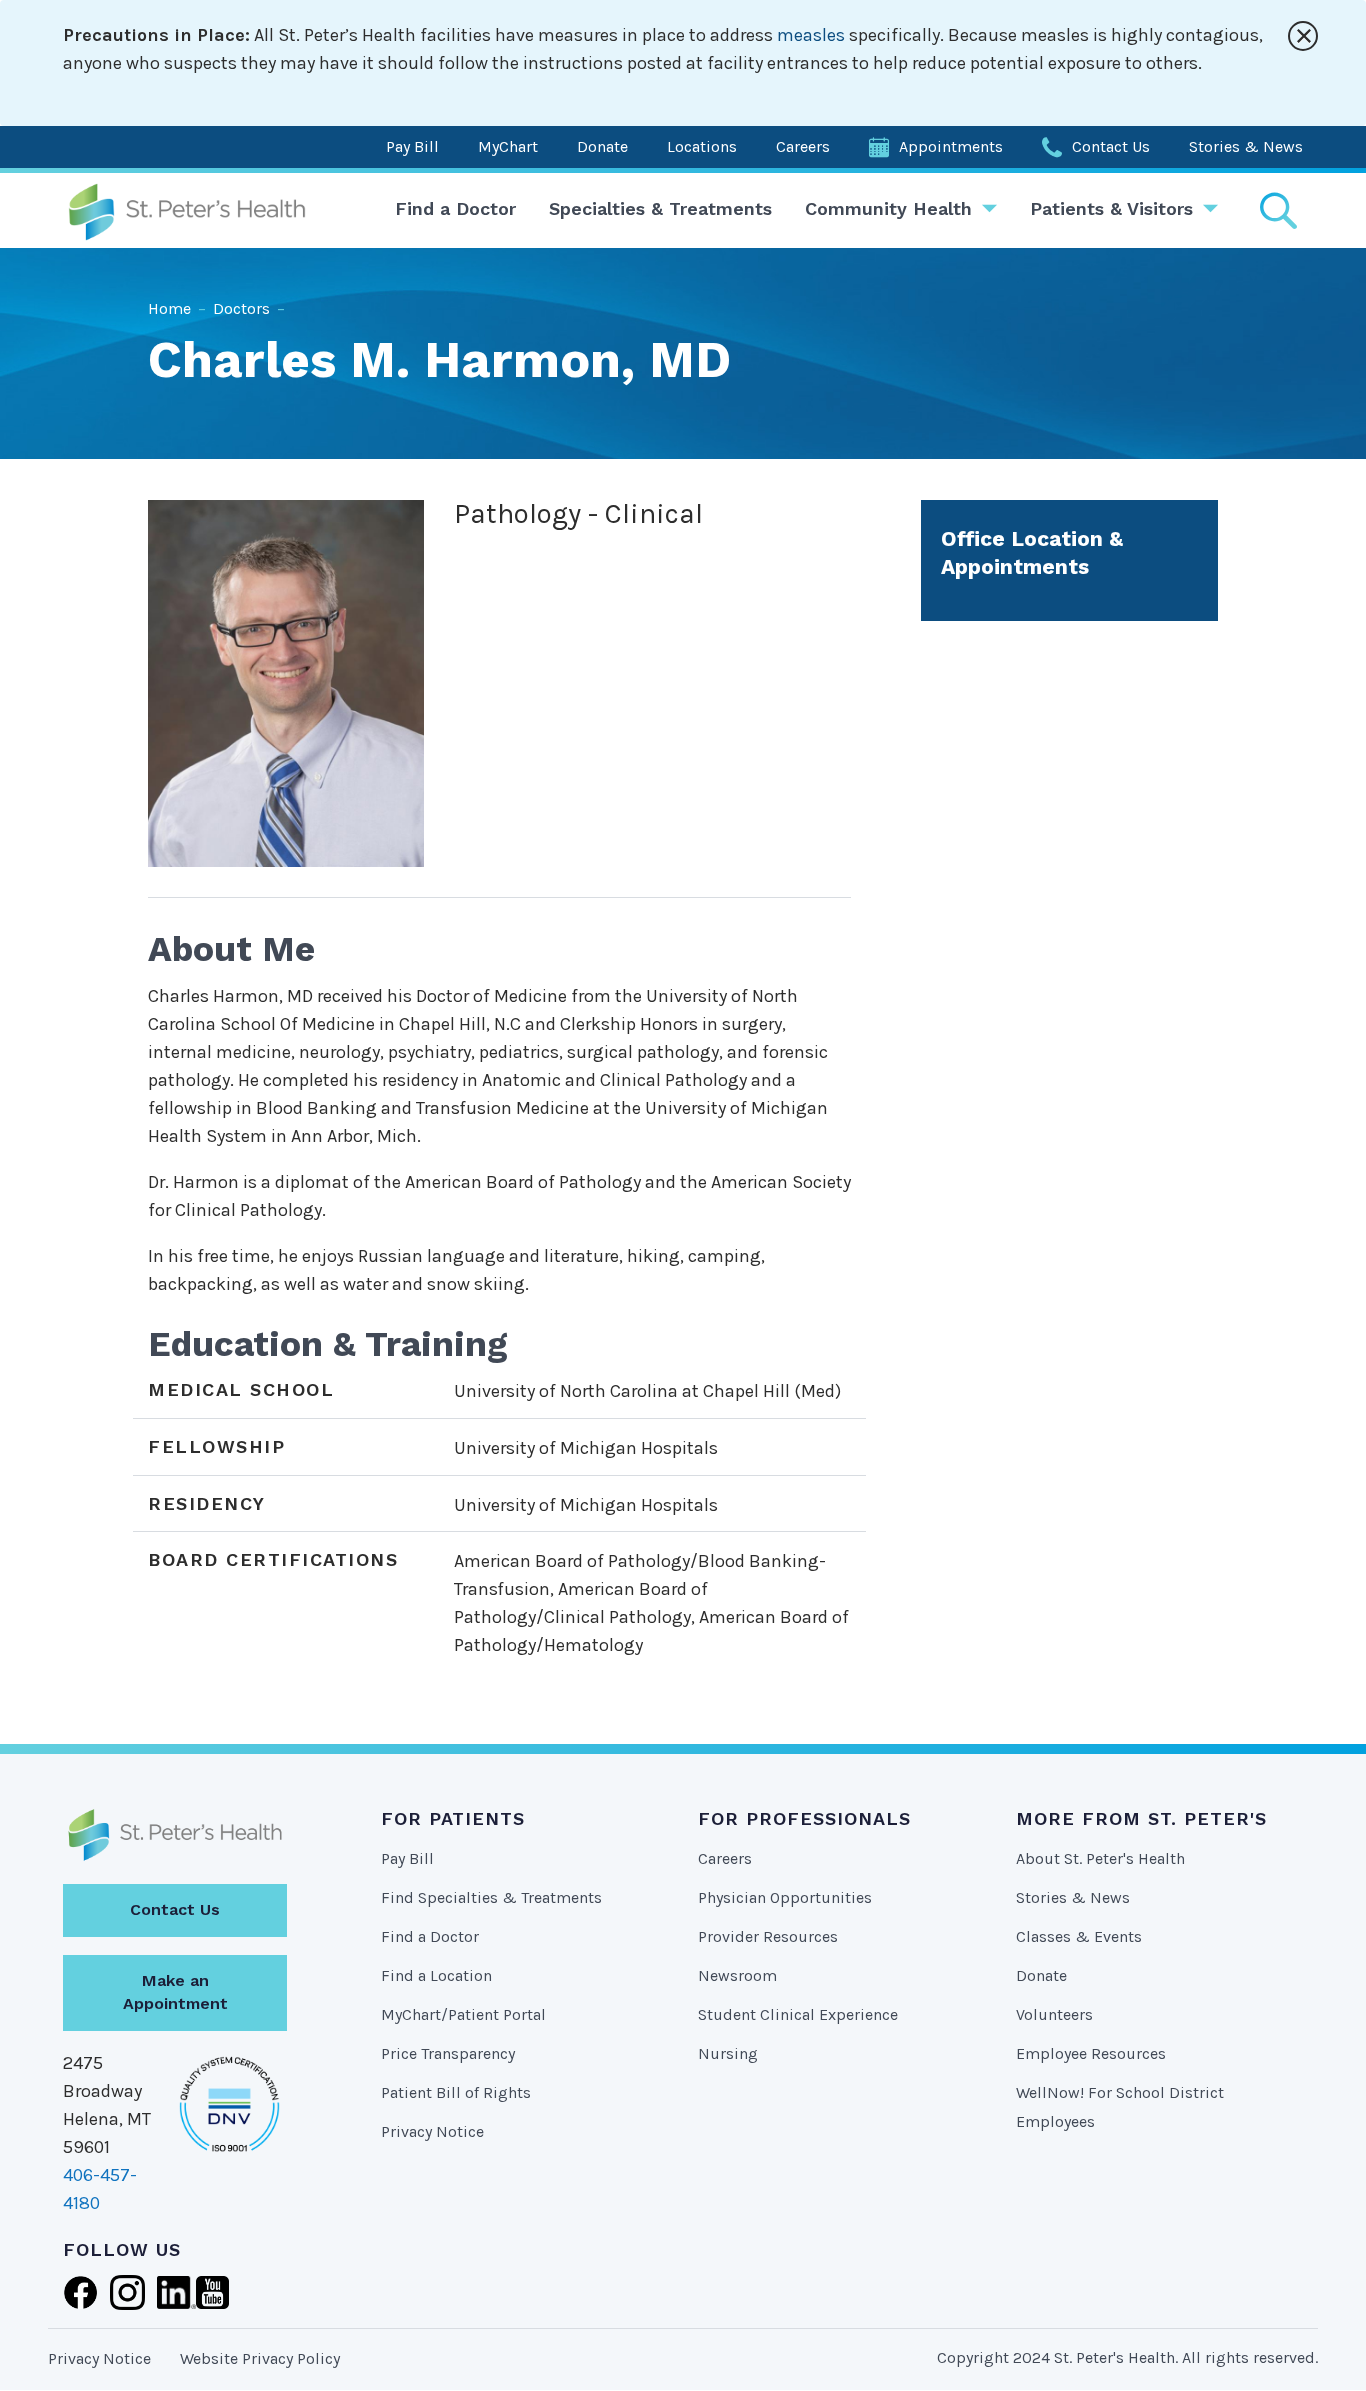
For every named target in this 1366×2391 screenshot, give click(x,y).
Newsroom (737, 1975)
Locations (702, 146)
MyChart (508, 146)
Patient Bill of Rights (456, 2092)
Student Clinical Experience (798, 2014)
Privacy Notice (432, 2131)
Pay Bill (412, 146)
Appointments (951, 146)
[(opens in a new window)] (80, 2290)
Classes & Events (1079, 1936)
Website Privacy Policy (260, 2358)
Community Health (888, 208)
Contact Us (1111, 146)
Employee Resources (1091, 2053)
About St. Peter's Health (1100, 1858)
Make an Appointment (175, 1992)
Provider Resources (768, 1936)
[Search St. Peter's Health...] (1278, 210)
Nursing (728, 2053)
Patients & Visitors (1111, 208)
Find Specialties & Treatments (491, 1897)
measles (811, 35)
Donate (602, 146)
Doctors (241, 308)
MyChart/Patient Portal (463, 2014)
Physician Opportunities (785, 1897)
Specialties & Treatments (660, 208)
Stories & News (1246, 146)
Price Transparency (448, 2053)
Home (169, 308)
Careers (803, 146)
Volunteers (1054, 2014)
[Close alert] (1303, 36)
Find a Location (436, 1975)
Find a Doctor (455, 208)
